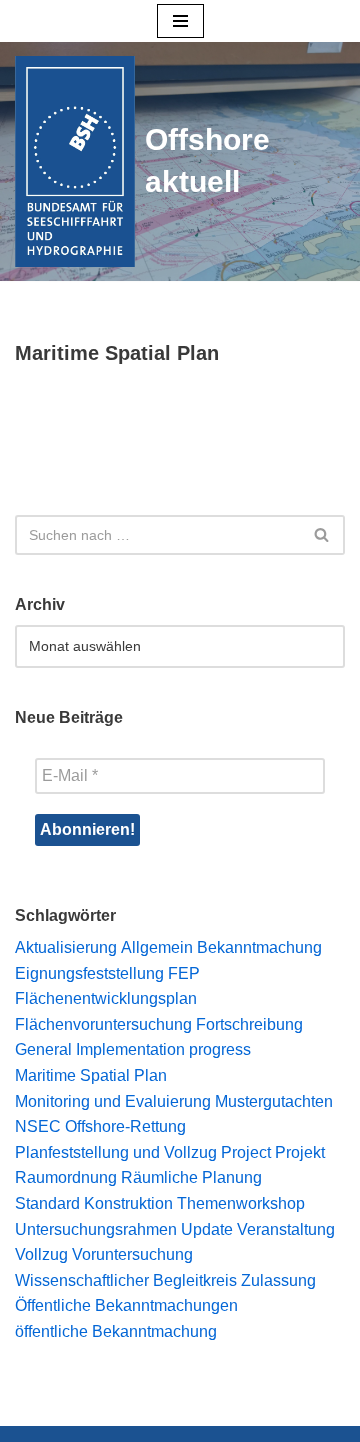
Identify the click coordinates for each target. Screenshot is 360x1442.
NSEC (38, 1126)
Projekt (300, 1152)
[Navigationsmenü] (180, 21)
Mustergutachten (274, 1101)
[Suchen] (322, 535)
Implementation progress (163, 1049)
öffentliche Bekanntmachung (116, 1331)
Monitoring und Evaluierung (113, 1101)
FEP (184, 973)
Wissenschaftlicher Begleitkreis (126, 1280)
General (43, 1049)
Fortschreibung (249, 1024)
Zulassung (278, 1280)
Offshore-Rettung (125, 1126)
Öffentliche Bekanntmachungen (126, 1305)
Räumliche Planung (191, 1177)
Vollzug (41, 1254)
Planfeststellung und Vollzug (116, 1152)
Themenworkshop (241, 1203)
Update (207, 1229)
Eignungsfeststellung (89, 973)
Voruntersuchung (132, 1254)
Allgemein (157, 947)
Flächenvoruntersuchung (103, 1024)
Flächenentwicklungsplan (106, 998)
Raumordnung (66, 1177)
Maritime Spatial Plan (91, 1075)
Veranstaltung (286, 1229)
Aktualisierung (66, 947)
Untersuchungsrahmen (96, 1229)
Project (246, 1152)
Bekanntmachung (259, 947)
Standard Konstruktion (94, 1203)
